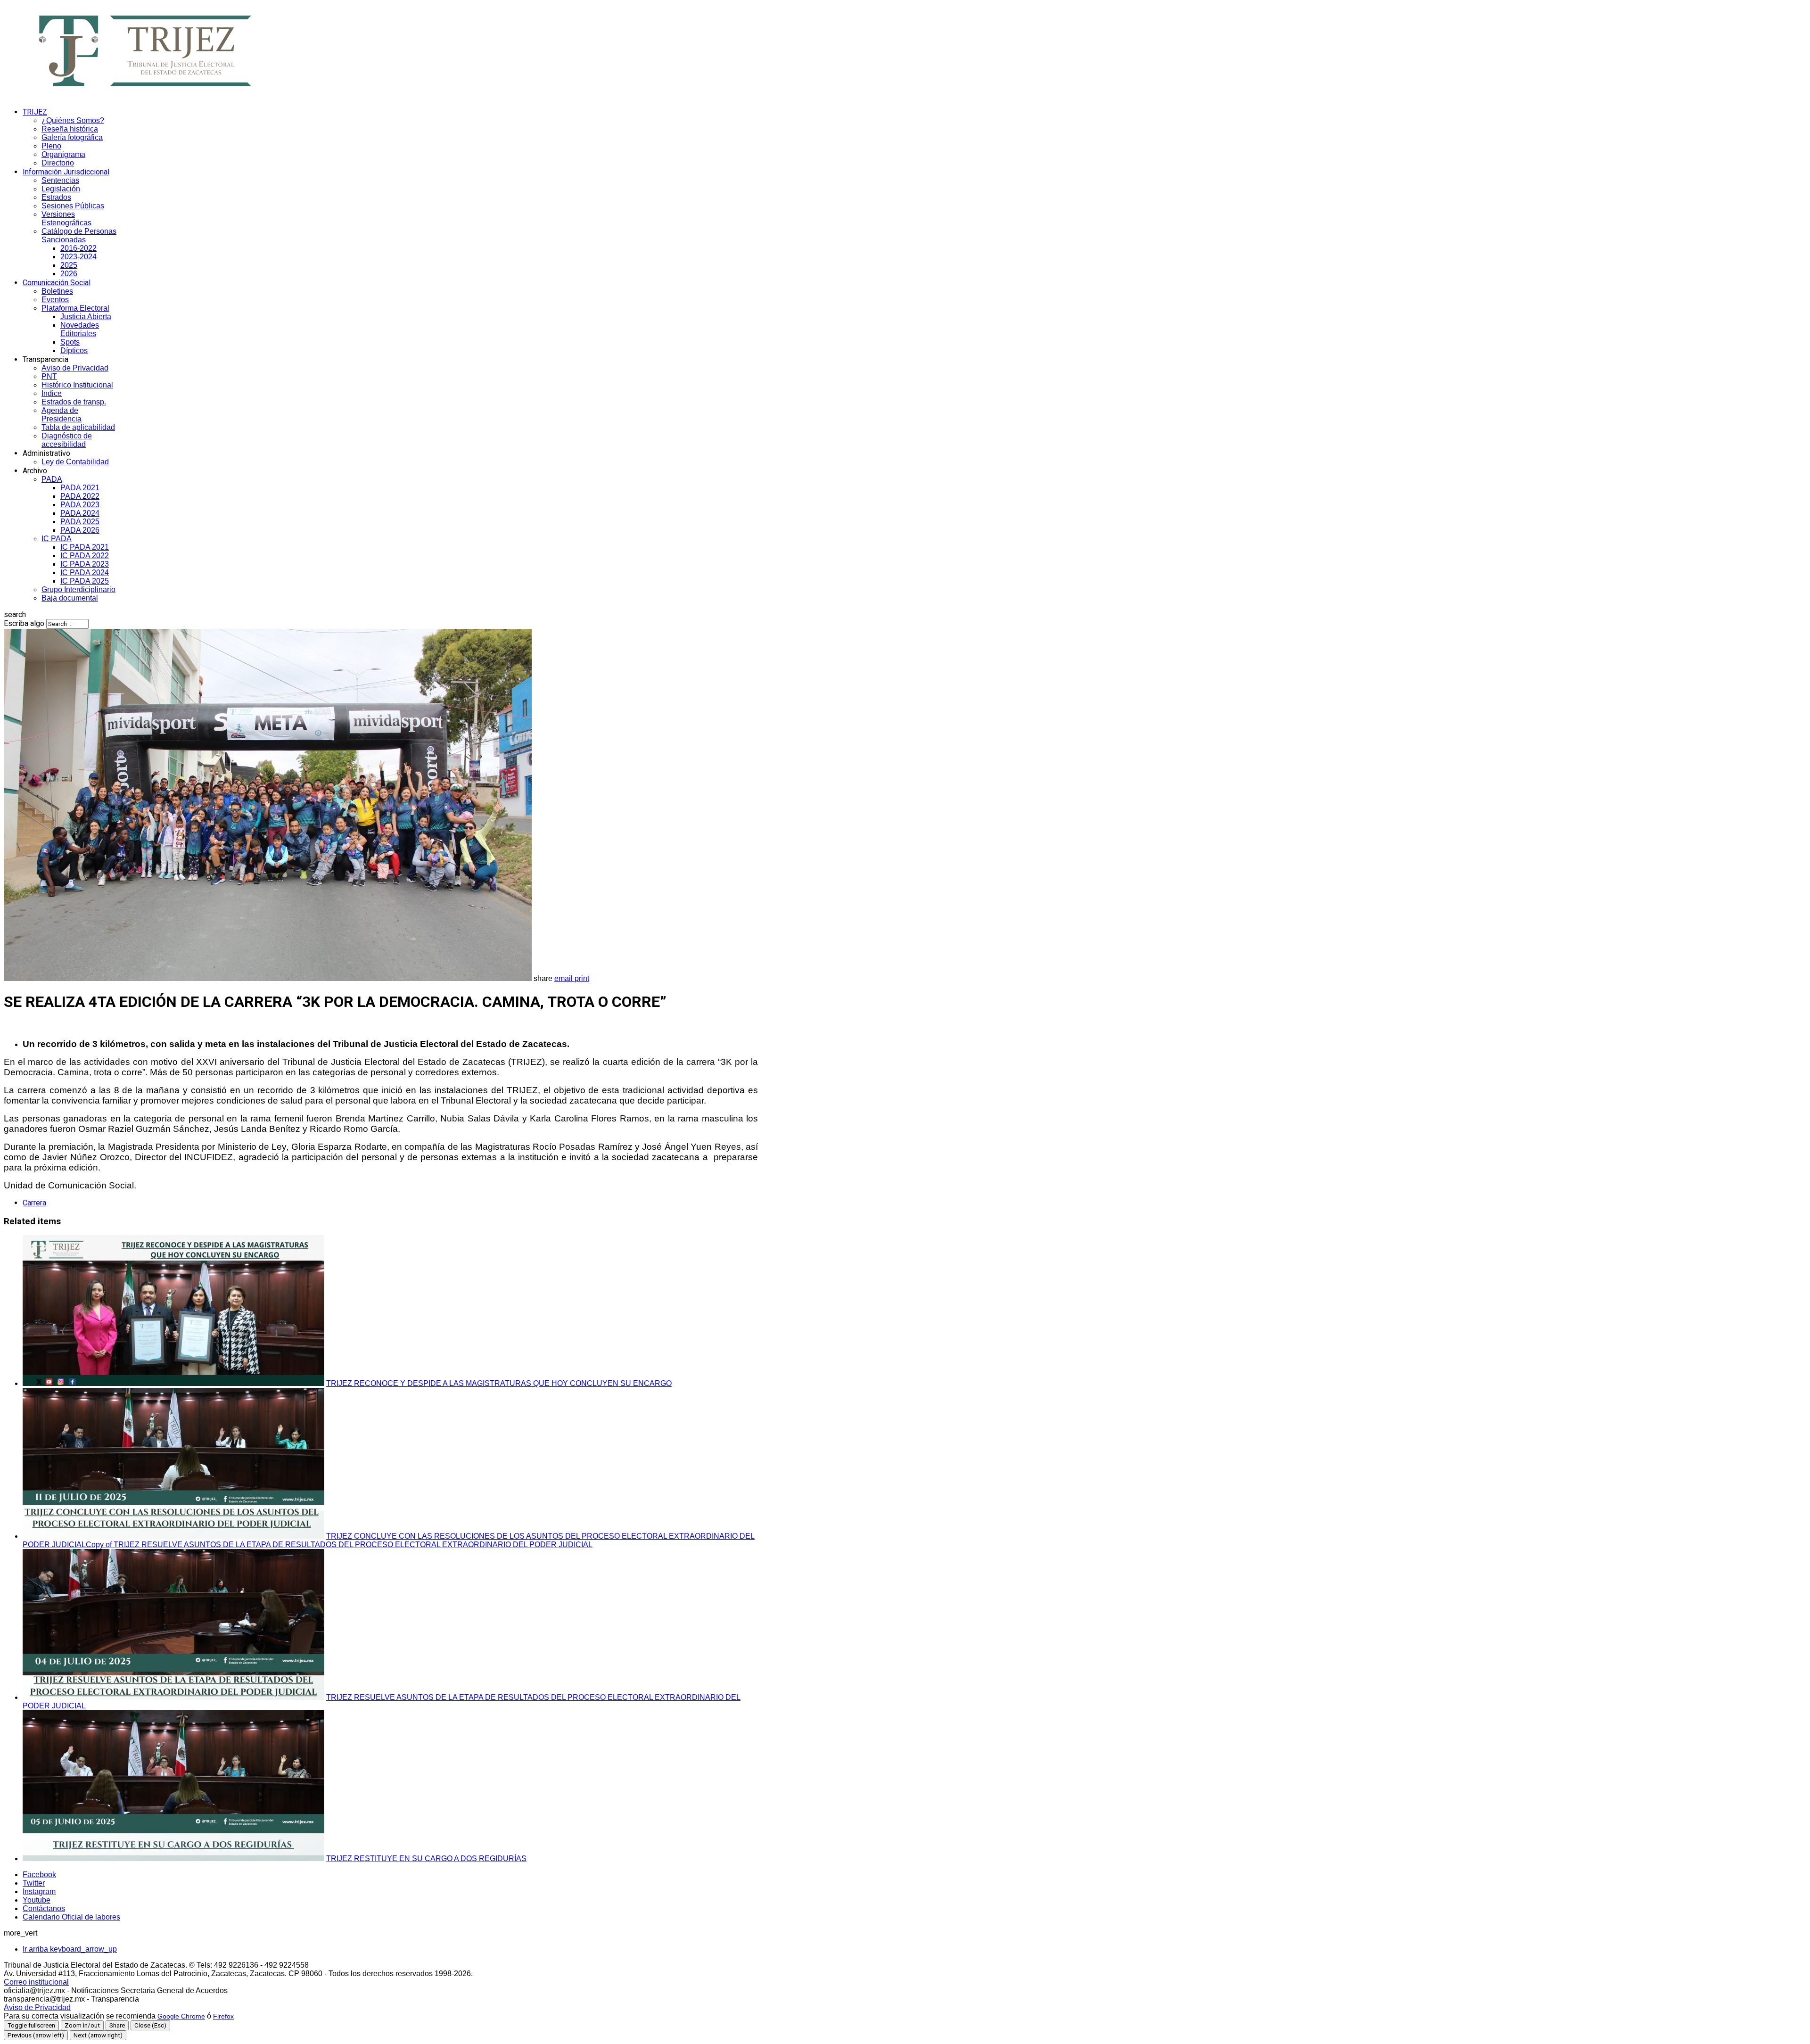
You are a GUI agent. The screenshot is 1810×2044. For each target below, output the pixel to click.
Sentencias (60, 180)
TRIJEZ (35, 112)
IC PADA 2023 (85, 564)
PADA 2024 (80, 513)
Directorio (58, 163)
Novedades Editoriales (80, 329)
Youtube (37, 1900)
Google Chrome (181, 2016)
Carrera (34, 1203)
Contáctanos (44, 1908)
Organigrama (63, 154)
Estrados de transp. (74, 402)
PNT (49, 376)
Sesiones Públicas (73, 206)
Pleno (51, 146)
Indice (52, 393)
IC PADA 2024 (85, 573)
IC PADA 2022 (85, 556)
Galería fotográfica (72, 137)
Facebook (39, 1875)
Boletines (57, 291)
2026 (69, 274)
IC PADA (57, 539)
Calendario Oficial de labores (71, 1917)
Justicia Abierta (86, 317)
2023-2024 (78, 257)
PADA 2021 (80, 488)
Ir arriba (70, 1949)
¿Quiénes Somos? (73, 120)
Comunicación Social (57, 283)
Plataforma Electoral (75, 308)
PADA (52, 479)
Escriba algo (24, 623)
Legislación (61, 189)
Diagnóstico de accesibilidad (67, 440)
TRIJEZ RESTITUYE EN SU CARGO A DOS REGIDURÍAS (426, 1859)
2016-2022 (78, 248)
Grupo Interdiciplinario (78, 589)
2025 (69, 265)
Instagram (39, 1892)
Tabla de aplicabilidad (78, 427)
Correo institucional (36, 1982)
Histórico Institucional (77, 385)
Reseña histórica (70, 129)
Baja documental (70, 598)
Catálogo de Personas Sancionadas (79, 235)
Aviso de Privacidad (75, 368)
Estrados (56, 197)
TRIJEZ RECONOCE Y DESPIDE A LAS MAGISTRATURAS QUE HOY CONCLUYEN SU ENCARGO (499, 1383)
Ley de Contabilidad (75, 462)
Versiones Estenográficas (66, 218)
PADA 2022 (80, 496)
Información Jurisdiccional (66, 172)
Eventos (55, 300)
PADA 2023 (80, 505)
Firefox (223, 2016)
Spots (70, 342)
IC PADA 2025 (85, 581)
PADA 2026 (80, 530)
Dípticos (74, 350)
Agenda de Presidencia (62, 415)
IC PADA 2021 (85, 547)
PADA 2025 (80, 522)
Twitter (34, 1883)
